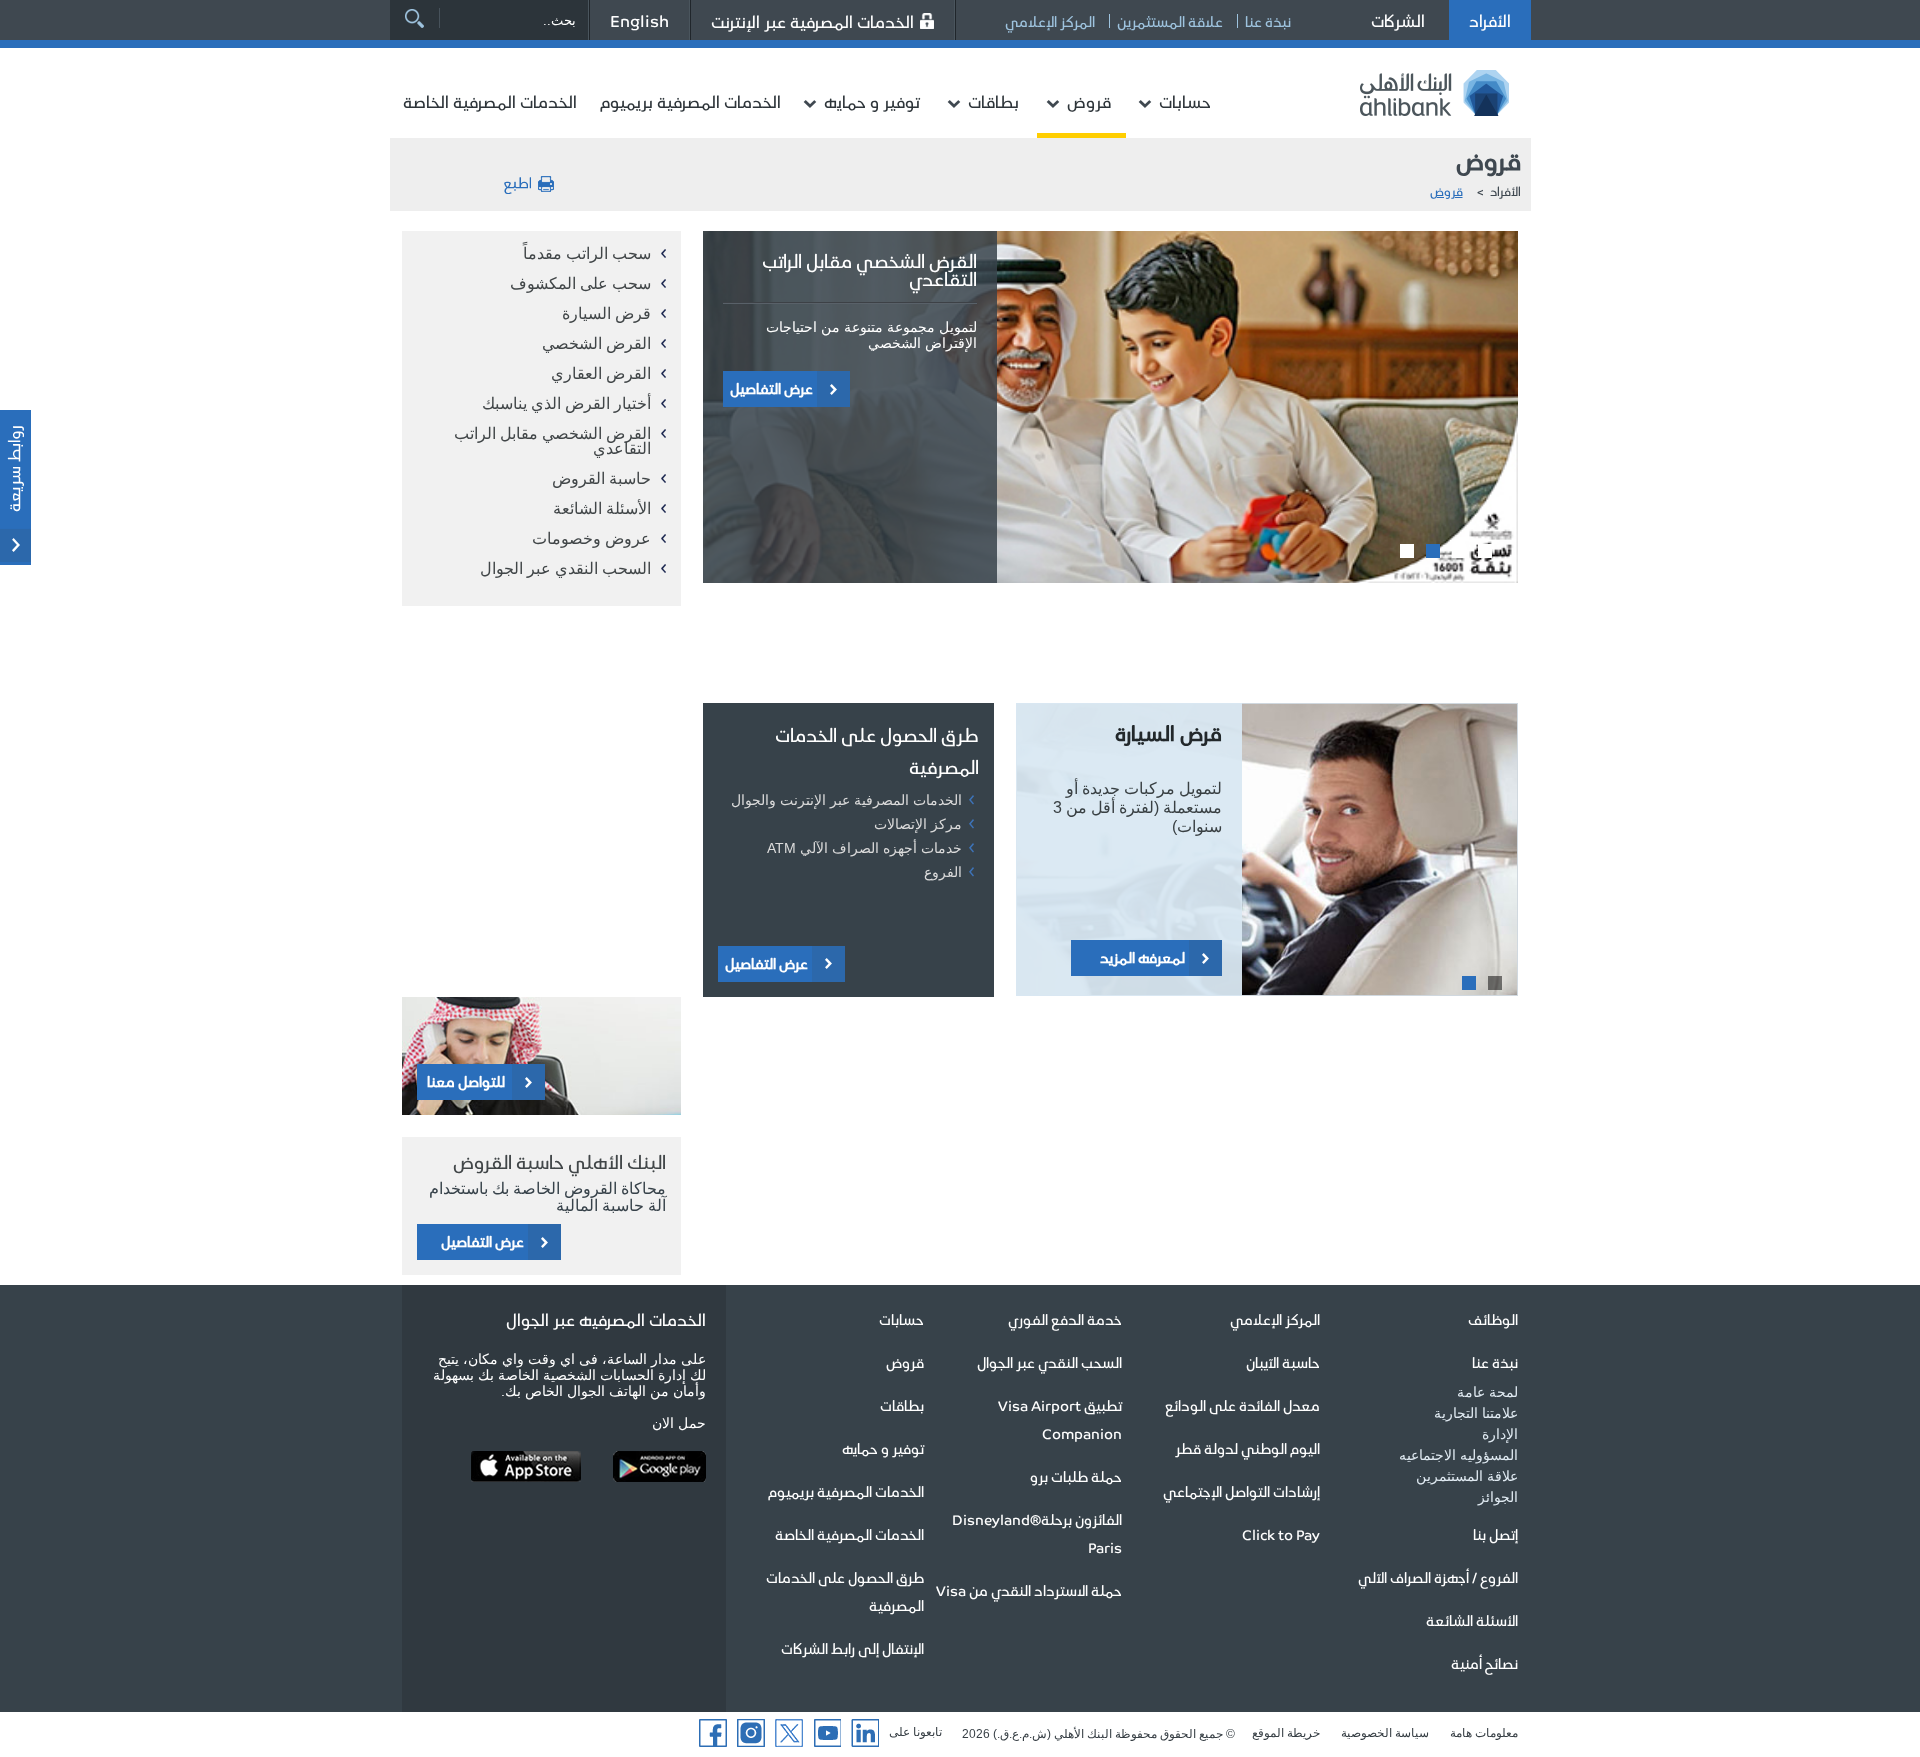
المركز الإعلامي (1050, 21)
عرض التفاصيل (771, 388)
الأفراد (1490, 20)
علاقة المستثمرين (1170, 21)
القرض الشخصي (596, 343)
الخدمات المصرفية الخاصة (490, 101)
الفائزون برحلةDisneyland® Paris (1037, 1533)
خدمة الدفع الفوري (1065, 1319)
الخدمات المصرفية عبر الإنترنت (812, 21)
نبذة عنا (1268, 21)
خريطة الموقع (1286, 1733)
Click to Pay (1281, 1534)
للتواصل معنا (466, 1081)
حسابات (1185, 101)
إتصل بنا (1495, 1534)
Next (718, 613)
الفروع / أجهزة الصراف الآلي (1438, 1577)
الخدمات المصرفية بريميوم (690, 101)
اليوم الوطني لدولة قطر (1247, 1448)
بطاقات (993, 101)
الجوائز (1498, 1497)
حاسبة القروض (601, 478)
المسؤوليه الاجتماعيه (1458, 1455)
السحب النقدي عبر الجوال (565, 568)
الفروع (943, 872)
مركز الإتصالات (918, 824)
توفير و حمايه (872, 101)
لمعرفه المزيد (1142, 957)
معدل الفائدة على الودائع (1242, 1405)
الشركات (1398, 20)
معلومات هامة (1484, 1733)
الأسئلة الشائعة (602, 508)
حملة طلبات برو (1076, 1476)
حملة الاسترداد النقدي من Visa (1029, 1590)
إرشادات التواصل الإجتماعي (1241, 1491)
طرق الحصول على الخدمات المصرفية (877, 750)
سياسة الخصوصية (1385, 1733)
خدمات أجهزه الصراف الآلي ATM (864, 848)
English (639, 20)
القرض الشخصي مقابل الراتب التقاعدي (552, 441)
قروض (1089, 101)
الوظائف (1493, 1319)
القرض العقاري (601, 373)
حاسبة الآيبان (1283, 1362)
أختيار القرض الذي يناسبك (566, 403)
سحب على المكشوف (580, 283)
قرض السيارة (606, 313)
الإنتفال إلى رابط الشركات (852, 1648)
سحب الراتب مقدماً (587, 253)
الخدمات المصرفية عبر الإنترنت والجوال (846, 800)
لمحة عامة (1487, 1392)
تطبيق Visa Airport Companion (1060, 1419)
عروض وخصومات (591, 538)
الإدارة (1500, 1434)
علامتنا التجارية (1476, 1413)
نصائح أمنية (1484, 1663)
